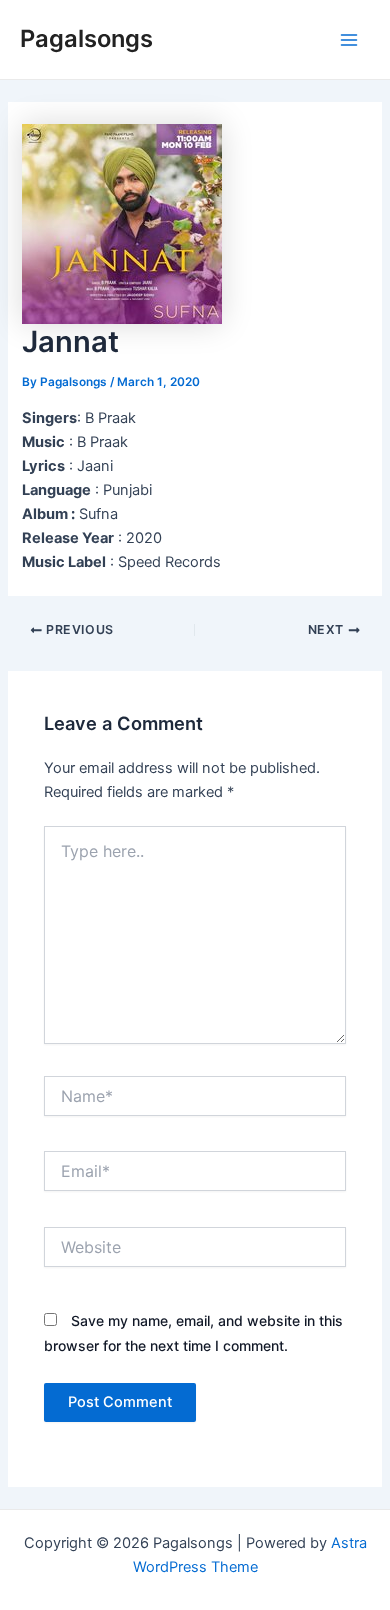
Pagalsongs (86, 38)
